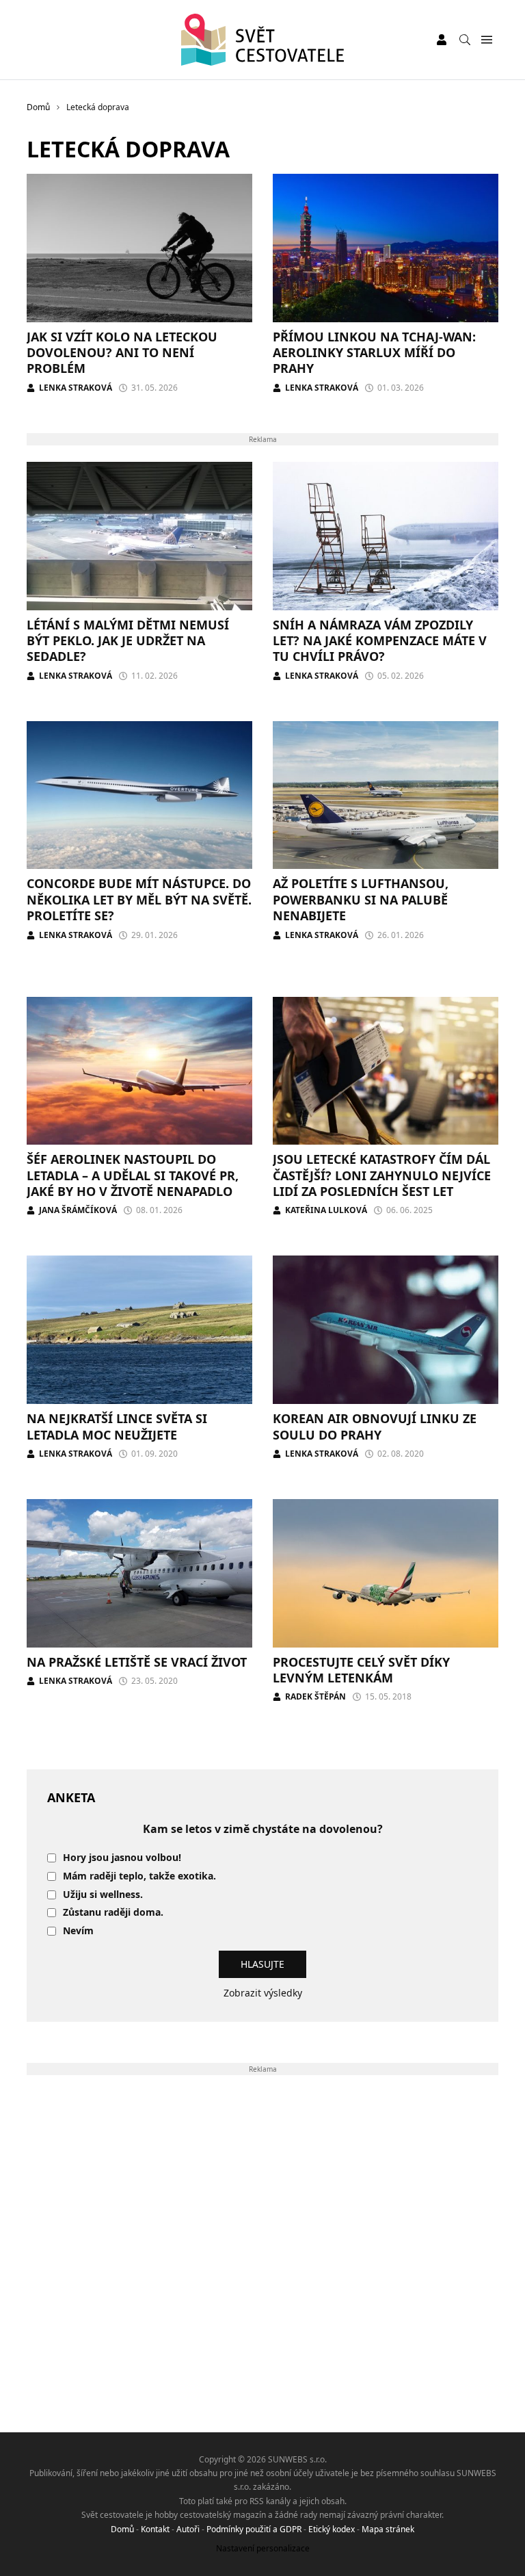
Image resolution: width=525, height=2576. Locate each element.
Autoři (188, 2529)
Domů (122, 2529)
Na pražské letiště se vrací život (137, 1662)
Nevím (78, 1931)
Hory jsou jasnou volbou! (122, 1858)
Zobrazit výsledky (263, 1993)
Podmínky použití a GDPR (254, 2529)
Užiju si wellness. (103, 1895)
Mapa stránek (388, 2529)
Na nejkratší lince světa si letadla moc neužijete (117, 1426)
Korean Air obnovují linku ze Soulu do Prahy (375, 1426)
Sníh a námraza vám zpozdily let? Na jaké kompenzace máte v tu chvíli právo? (380, 641)
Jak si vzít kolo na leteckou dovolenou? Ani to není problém (122, 353)
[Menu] (486, 40)
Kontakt (155, 2529)
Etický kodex (332, 2529)
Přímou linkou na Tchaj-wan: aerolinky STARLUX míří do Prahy (374, 353)
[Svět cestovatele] (263, 40)
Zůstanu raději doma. (113, 1913)
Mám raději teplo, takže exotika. (139, 1876)
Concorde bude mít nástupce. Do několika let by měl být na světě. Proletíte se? (139, 899)
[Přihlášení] (442, 40)
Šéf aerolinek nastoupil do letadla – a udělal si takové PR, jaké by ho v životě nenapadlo (133, 1175)
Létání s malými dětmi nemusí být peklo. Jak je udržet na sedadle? (128, 641)
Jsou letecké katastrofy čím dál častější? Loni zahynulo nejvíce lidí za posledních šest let (382, 1175)
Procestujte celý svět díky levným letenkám (361, 1670)
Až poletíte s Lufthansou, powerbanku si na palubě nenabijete (361, 899)
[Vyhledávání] (465, 40)
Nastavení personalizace (263, 2548)
